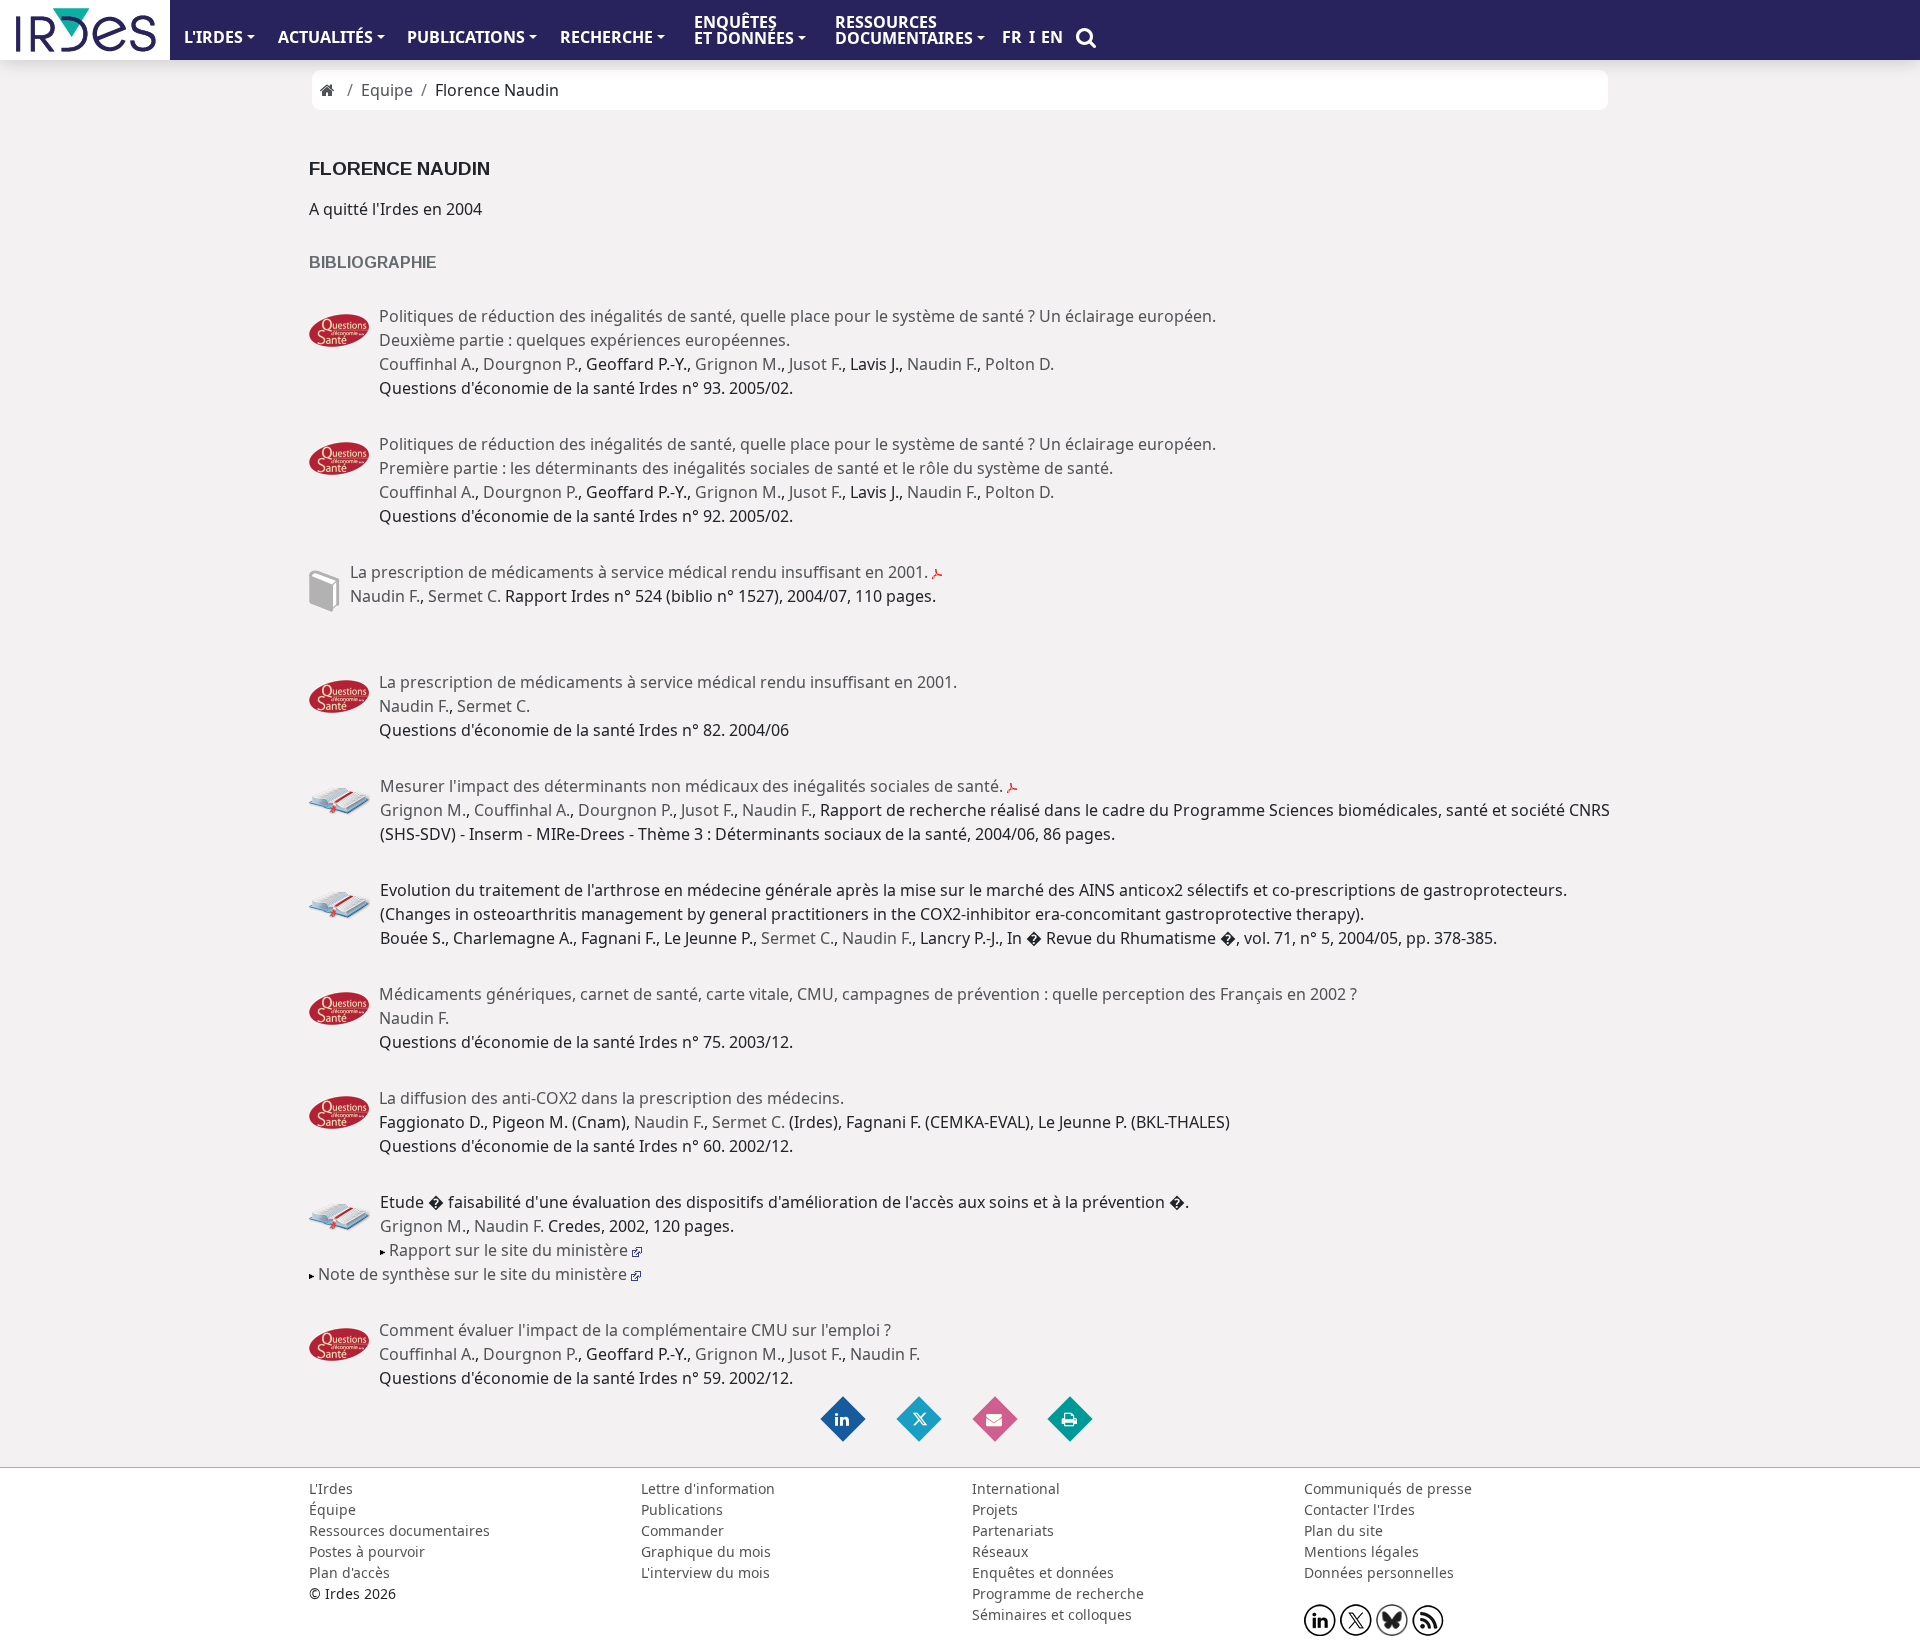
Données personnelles (1379, 1572)
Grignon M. (738, 364)
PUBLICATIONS (466, 37)
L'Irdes (331, 1488)
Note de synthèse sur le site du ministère (474, 1274)
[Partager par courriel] (996, 1418)
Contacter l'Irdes (1359, 1509)
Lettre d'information (708, 1488)
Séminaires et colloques (1052, 1614)
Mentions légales (1361, 1551)
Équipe (332, 1509)
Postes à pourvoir (367, 1551)
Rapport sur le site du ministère (510, 1250)
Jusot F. (815, 364)
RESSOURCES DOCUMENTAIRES (904, 30)
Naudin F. (942, 364)
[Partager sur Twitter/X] (920, 1418)
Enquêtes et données (1043, 1572)
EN (1052, 37)
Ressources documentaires (399, 1530)
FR (1012, 37)
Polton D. (1019, 364)
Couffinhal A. (427, 364)
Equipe (387, 90)
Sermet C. (464, 596)
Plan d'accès (349, 1572)
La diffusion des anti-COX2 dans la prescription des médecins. (611, 1098)
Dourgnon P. (530, 364)
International (1016, 1488)
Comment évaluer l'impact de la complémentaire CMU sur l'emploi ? (635, 1330)
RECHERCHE (606, 37)
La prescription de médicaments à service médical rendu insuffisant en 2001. (641, 572)
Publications (682, 1509)
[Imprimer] (1071, 1418)
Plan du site (1343, 1530)
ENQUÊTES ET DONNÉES (744, 30)
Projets (995, 1509)
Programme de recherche (1058, 1593)
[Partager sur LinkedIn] (845, 1418)
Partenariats (1013, 1530)
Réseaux (1000, 1551)
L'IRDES (213, 37)
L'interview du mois (705, 1572)
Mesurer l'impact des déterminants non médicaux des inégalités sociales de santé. (693, 786)
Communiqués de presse (1388, 1488)
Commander (682, 1530)
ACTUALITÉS (325, 37)
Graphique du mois (706, 1551)
